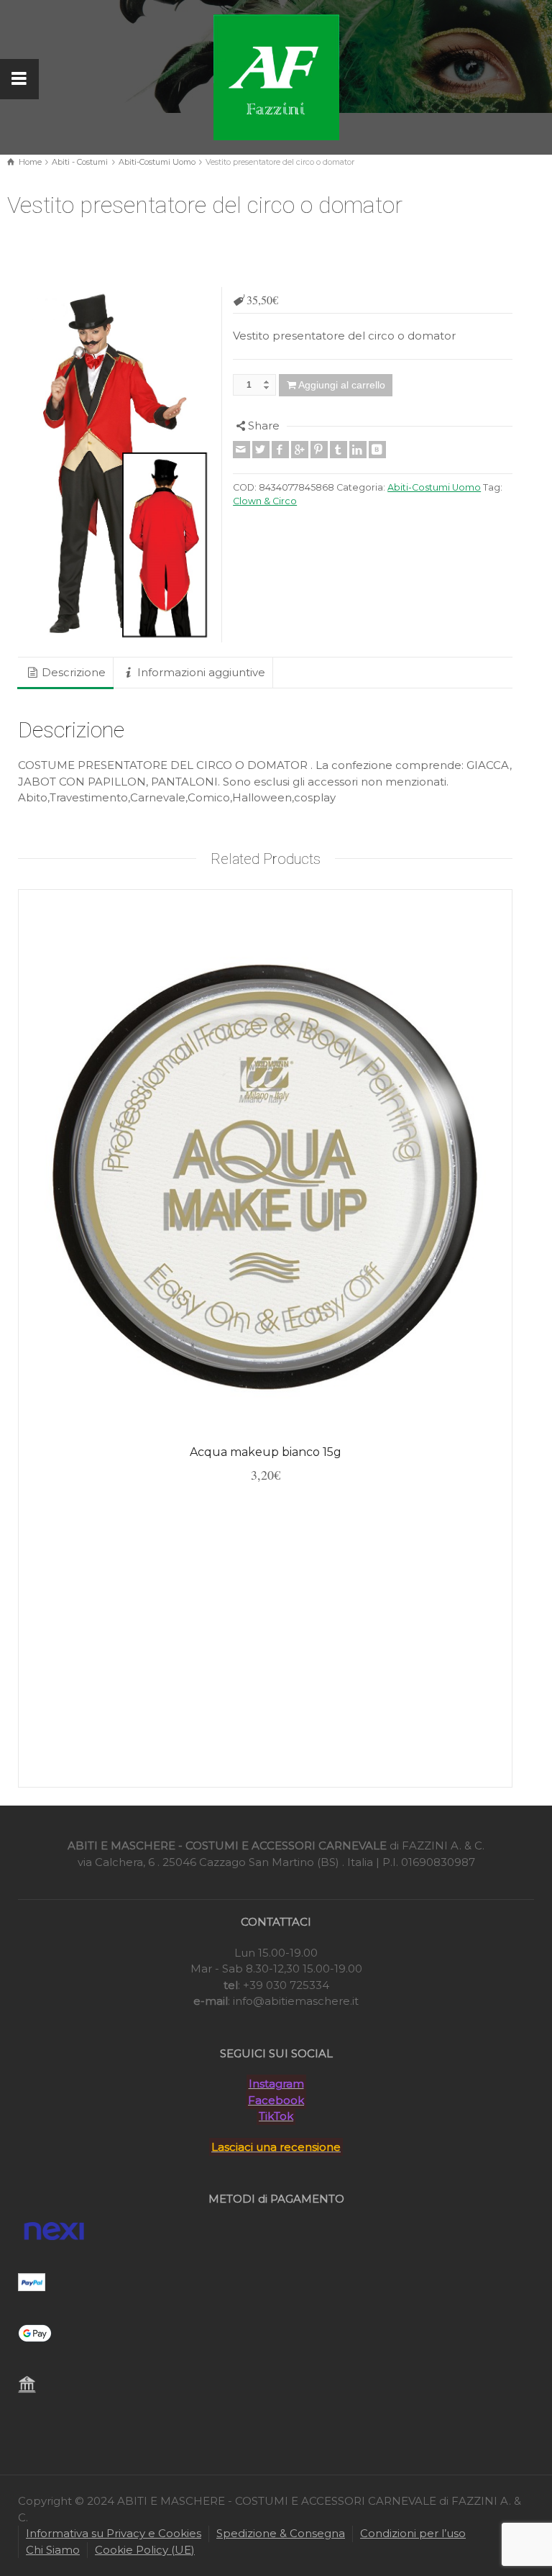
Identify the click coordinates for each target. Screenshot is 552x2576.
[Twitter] (261, 450)
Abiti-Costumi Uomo (157, 162)
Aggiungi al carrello (342, 385)
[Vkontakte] (377, 450)
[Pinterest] (319, 450)
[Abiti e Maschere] (276, 76)
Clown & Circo (265, 501)
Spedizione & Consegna (281, 2533)
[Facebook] (280, 450)
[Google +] (300, 450)
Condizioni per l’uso (413, 2533)
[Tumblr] (339, 450)
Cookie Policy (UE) (145, 2550)
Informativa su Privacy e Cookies (114, 2533)
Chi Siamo (53, 2550)
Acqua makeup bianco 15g (266, 1452)
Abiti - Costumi (80, 162)
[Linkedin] (358, 450)
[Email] (241, 450)
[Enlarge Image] (115, 464)
